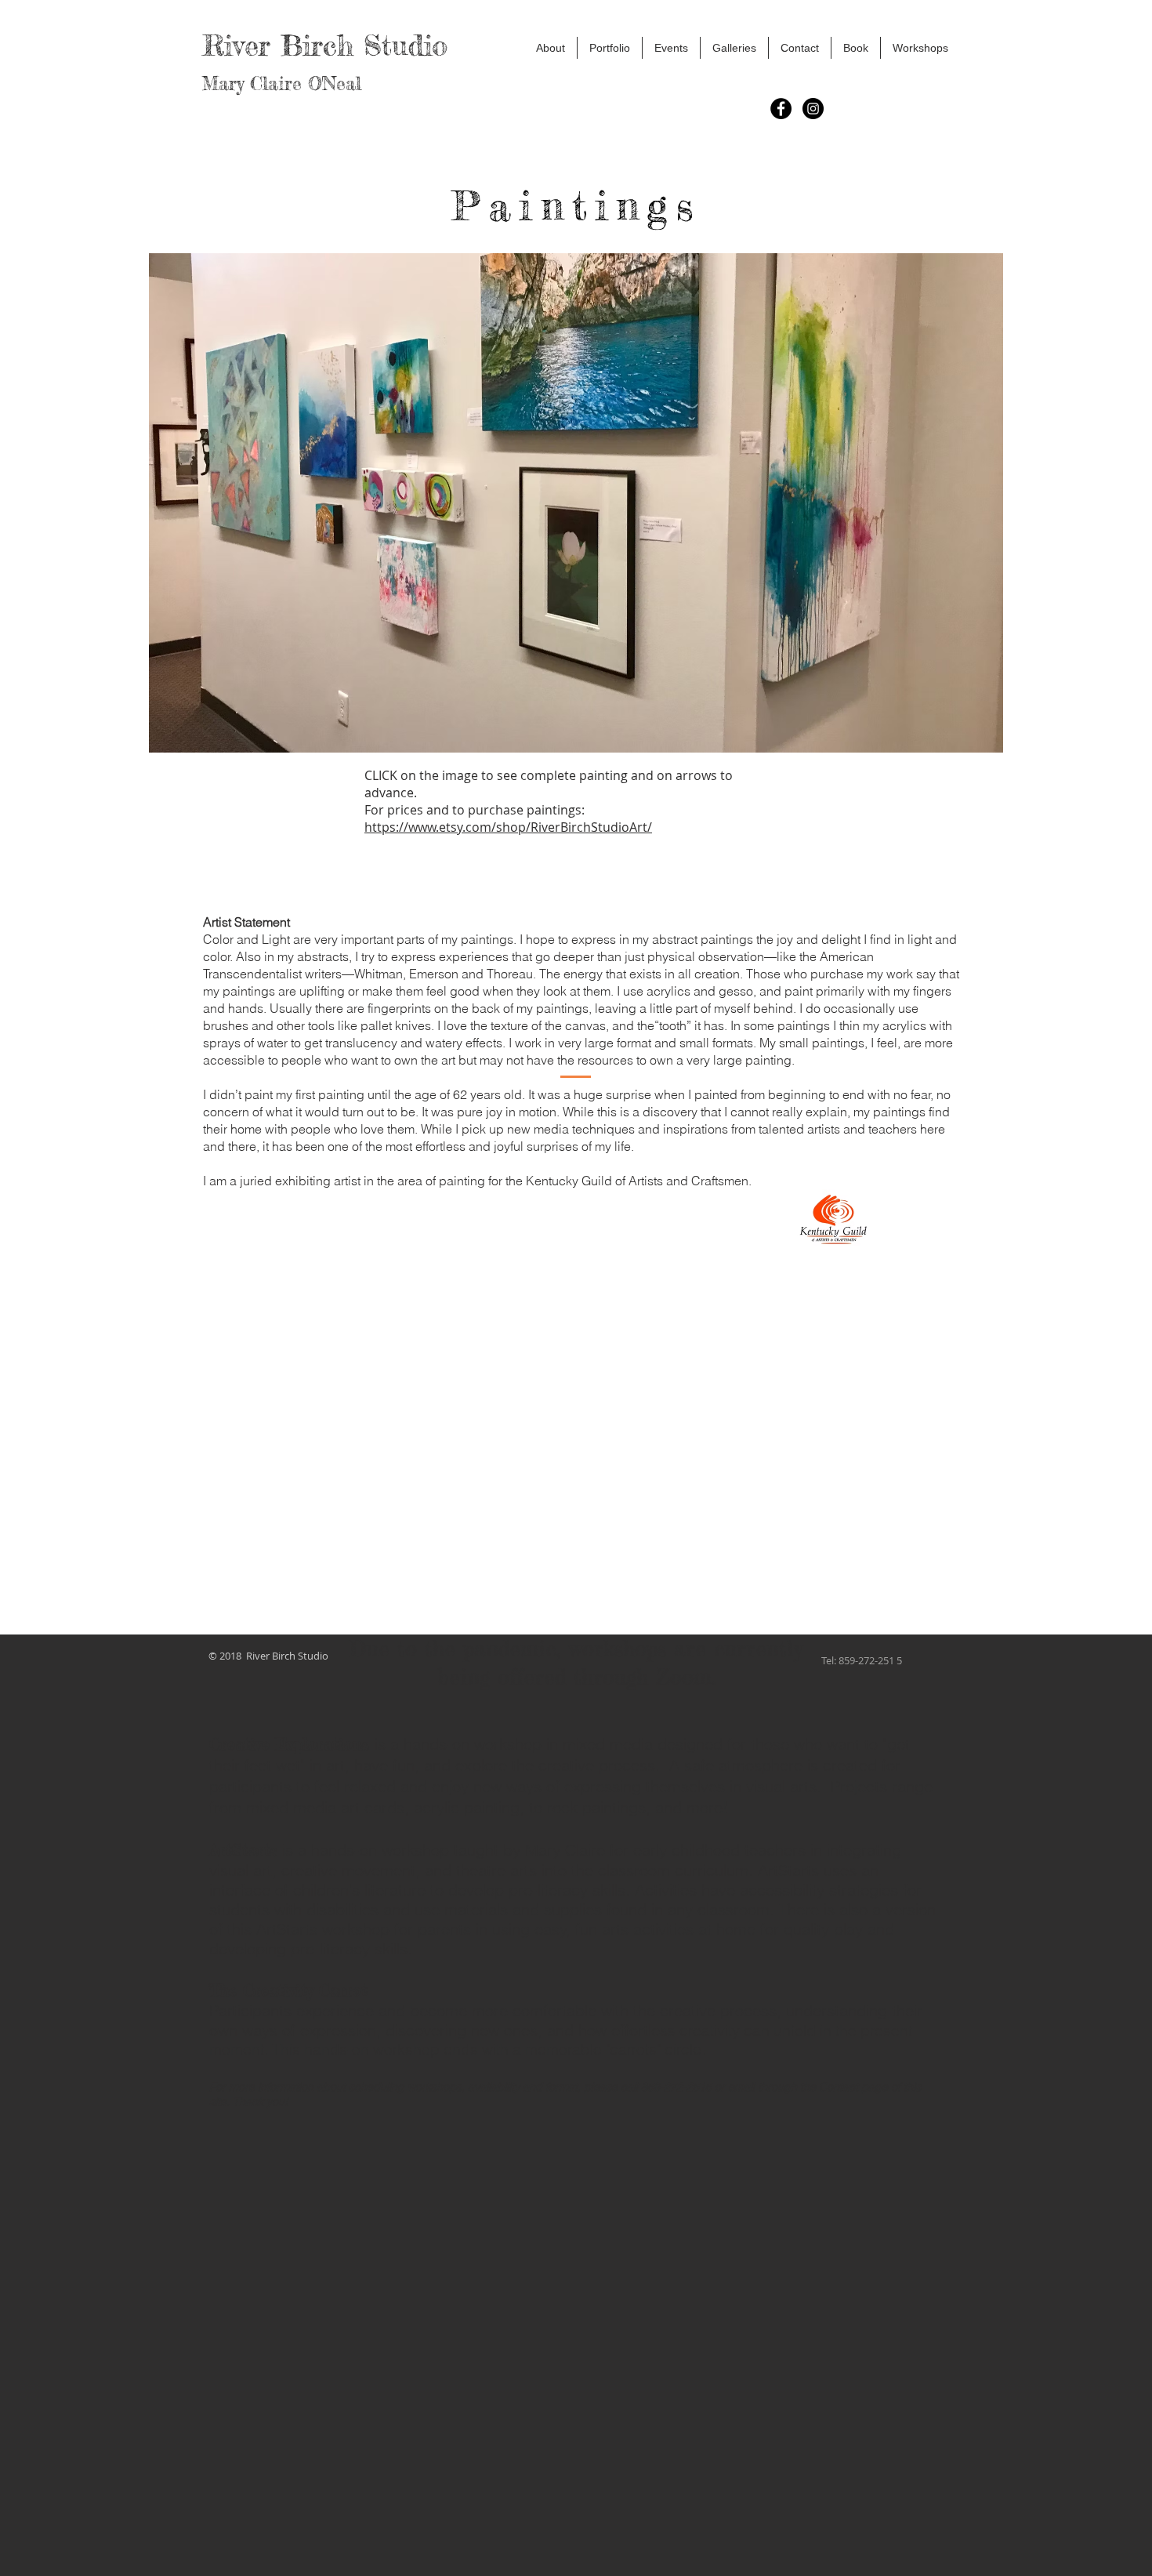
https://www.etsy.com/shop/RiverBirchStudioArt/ (508, 827)
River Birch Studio (320, 45)
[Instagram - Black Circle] (813, 109)
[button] (551, 48)
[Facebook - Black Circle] (781, 109)
